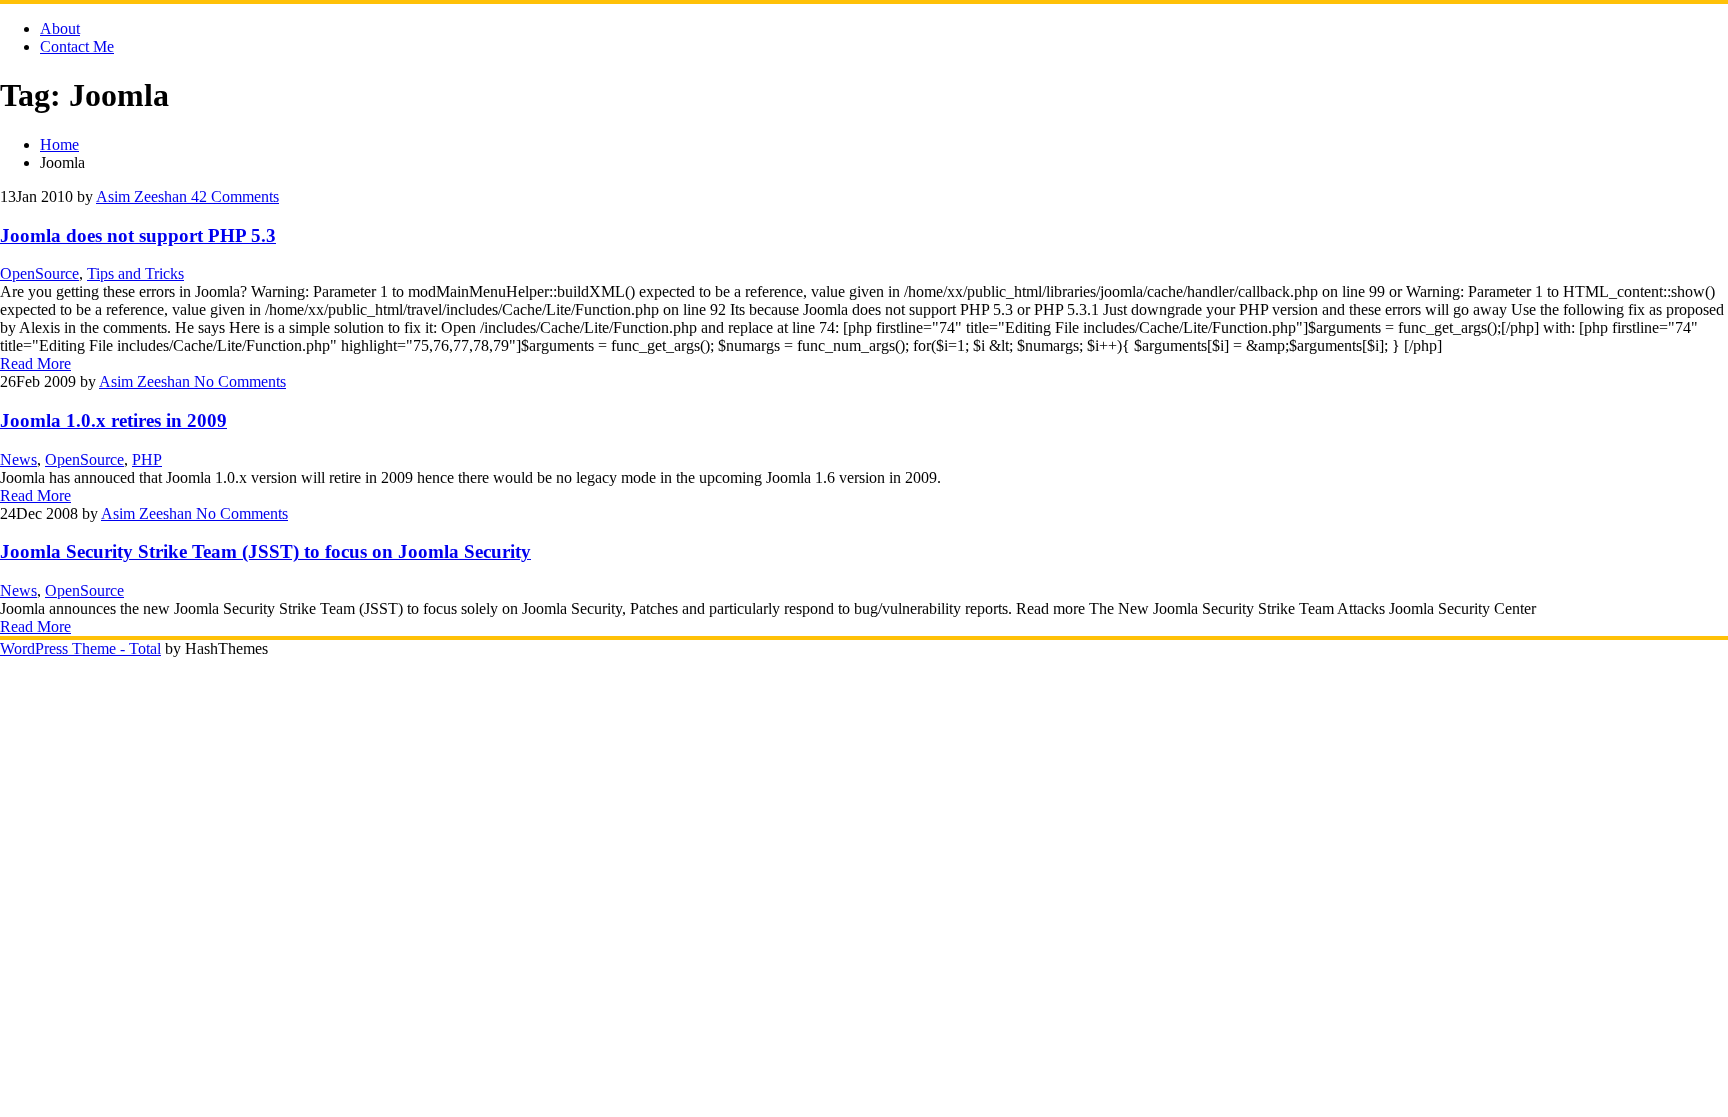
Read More (35, 363)
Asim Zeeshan (141, 196)
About (60, 28)
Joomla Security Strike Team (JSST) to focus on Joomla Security (265, 551)
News (18, 459)
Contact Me (77, 46)
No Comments (238, 381)
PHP (147, 459)
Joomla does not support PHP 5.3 (138, 235)
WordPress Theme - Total (80, 648)
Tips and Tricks (135, 273)
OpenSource (39, 273)
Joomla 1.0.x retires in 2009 (113, 420)
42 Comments (233, 196)
